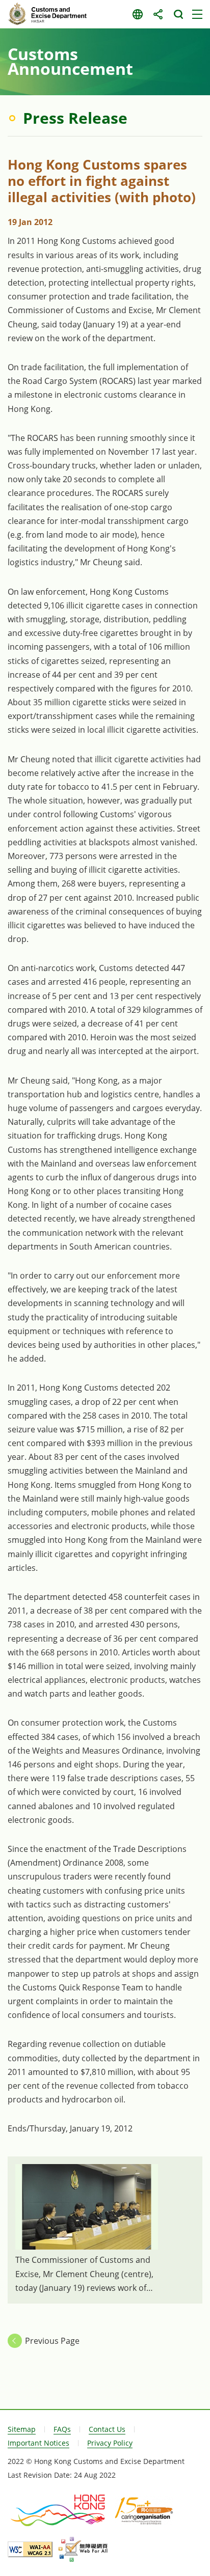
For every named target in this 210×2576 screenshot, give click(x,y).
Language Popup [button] (137, 14)
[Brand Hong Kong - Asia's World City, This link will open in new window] (59, 2510)
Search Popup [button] (178, 14)
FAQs (62, 2429)
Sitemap (22, 2429)
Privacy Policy (110, 2443)
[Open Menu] (197, 14)
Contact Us (107, 2429)
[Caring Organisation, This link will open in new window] (144, 2510)
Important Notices (38, 2443)
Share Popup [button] (158, 14)
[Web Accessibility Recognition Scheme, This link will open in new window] (83, 2550)
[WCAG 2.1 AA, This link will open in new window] (30, 2549)
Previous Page (52, 2341)
